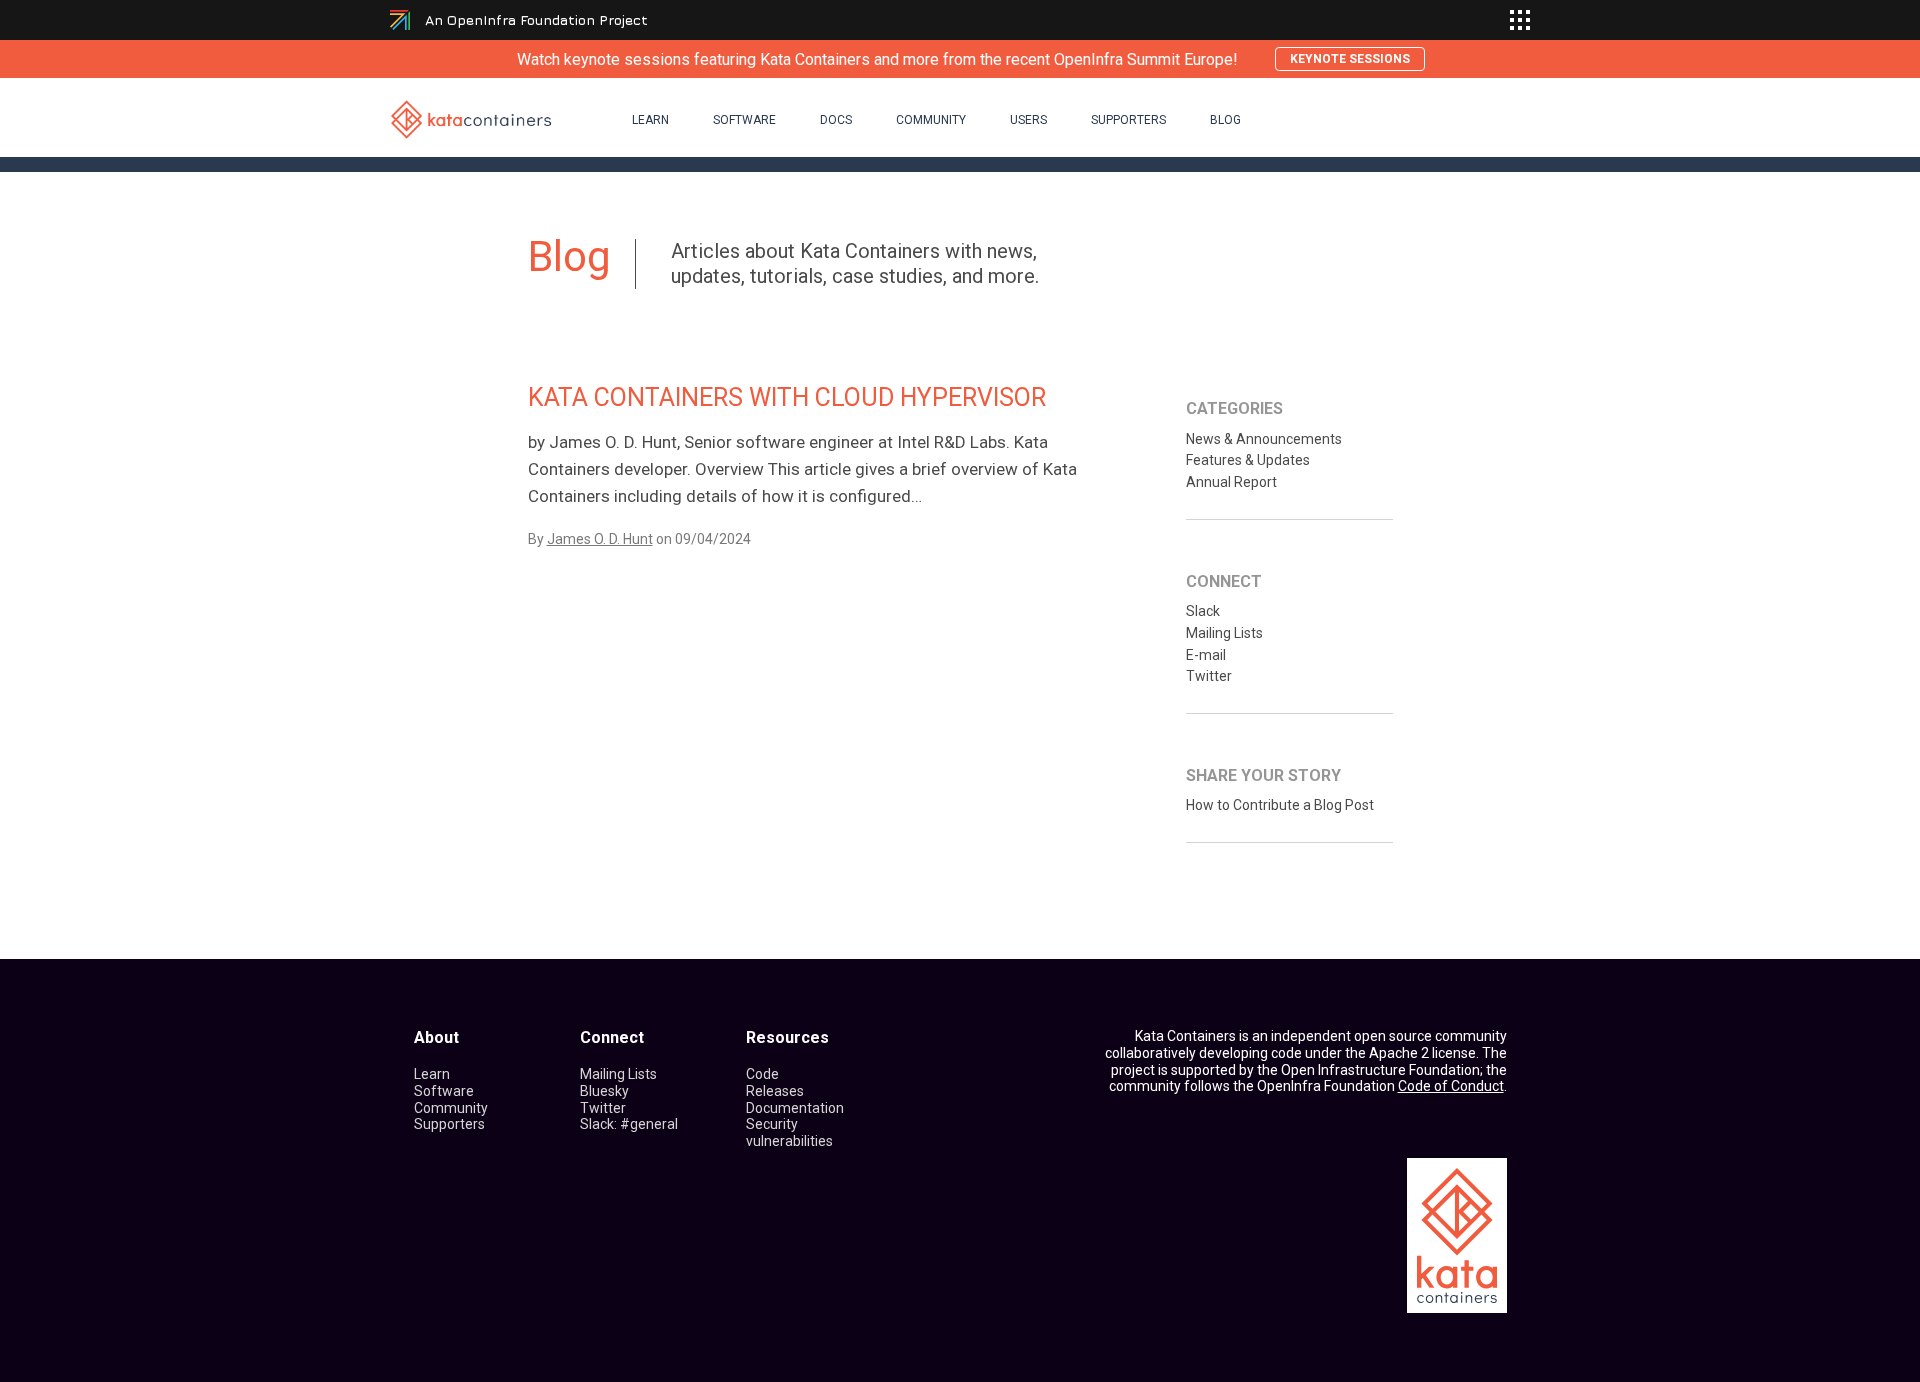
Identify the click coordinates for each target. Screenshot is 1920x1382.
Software (744, 120)
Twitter (1209, 676)
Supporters (1128, 120)
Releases (775, 1091)
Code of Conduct (1451, 1086)
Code (762, 1074)
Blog (1225, 120)
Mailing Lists (1224, 633)
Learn (650, 120)
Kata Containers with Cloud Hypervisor (787, 397)
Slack (1203, 611)
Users (1028, 120)
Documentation (795, 1108)
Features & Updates (1248, 460)
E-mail (1206, 655)
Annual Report (1231, 482)
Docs (836, 120)
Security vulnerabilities (789, 1132)
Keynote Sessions (1350, 59)
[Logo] (471, 119)
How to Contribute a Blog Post (1280, 805)
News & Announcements (1264, 439)
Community (931, 120)
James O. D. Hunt (600, 539)
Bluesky (604, 1091)
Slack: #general (629, 1124)
